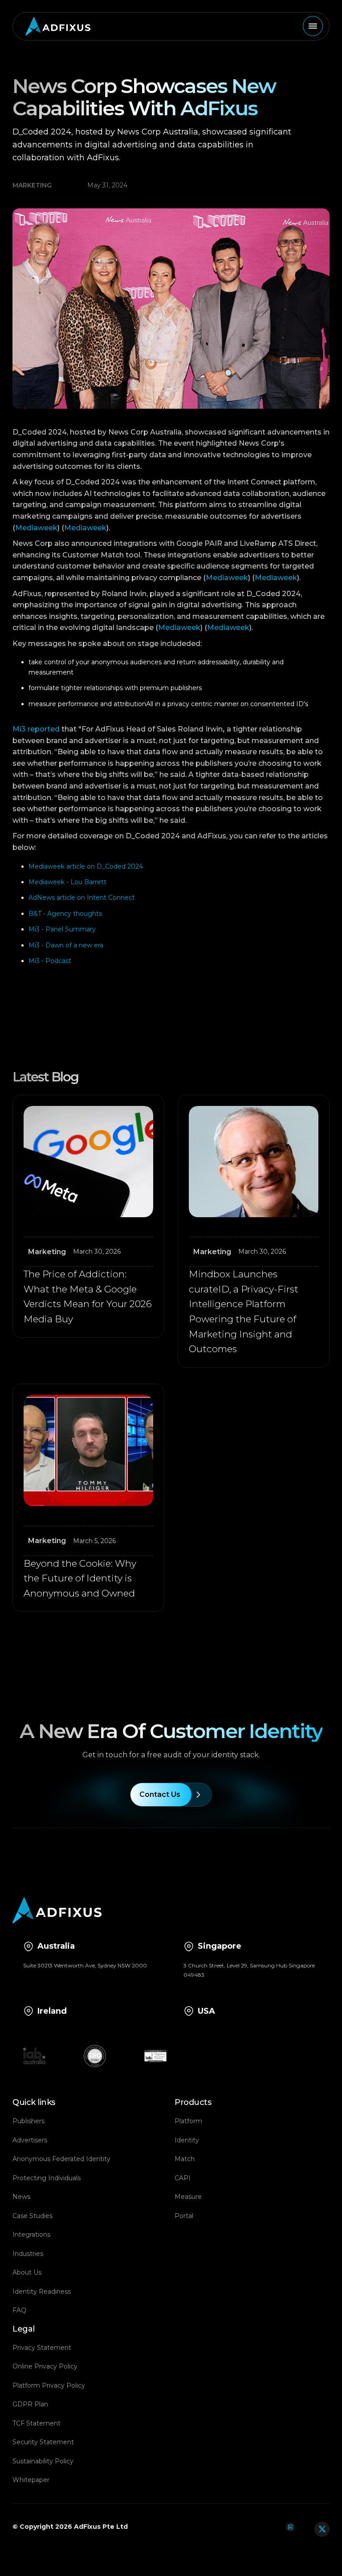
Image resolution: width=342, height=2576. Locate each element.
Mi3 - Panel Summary (62, 929)
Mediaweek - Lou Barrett (67, 882)
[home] (55, 26)
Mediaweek (36, 528)
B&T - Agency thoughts (65, 914)
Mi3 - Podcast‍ (50, 961)
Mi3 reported (36, 729)
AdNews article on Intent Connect (82, 898)
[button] (313, 26)
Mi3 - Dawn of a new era (66, 945)
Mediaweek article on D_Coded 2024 (86, 866)
